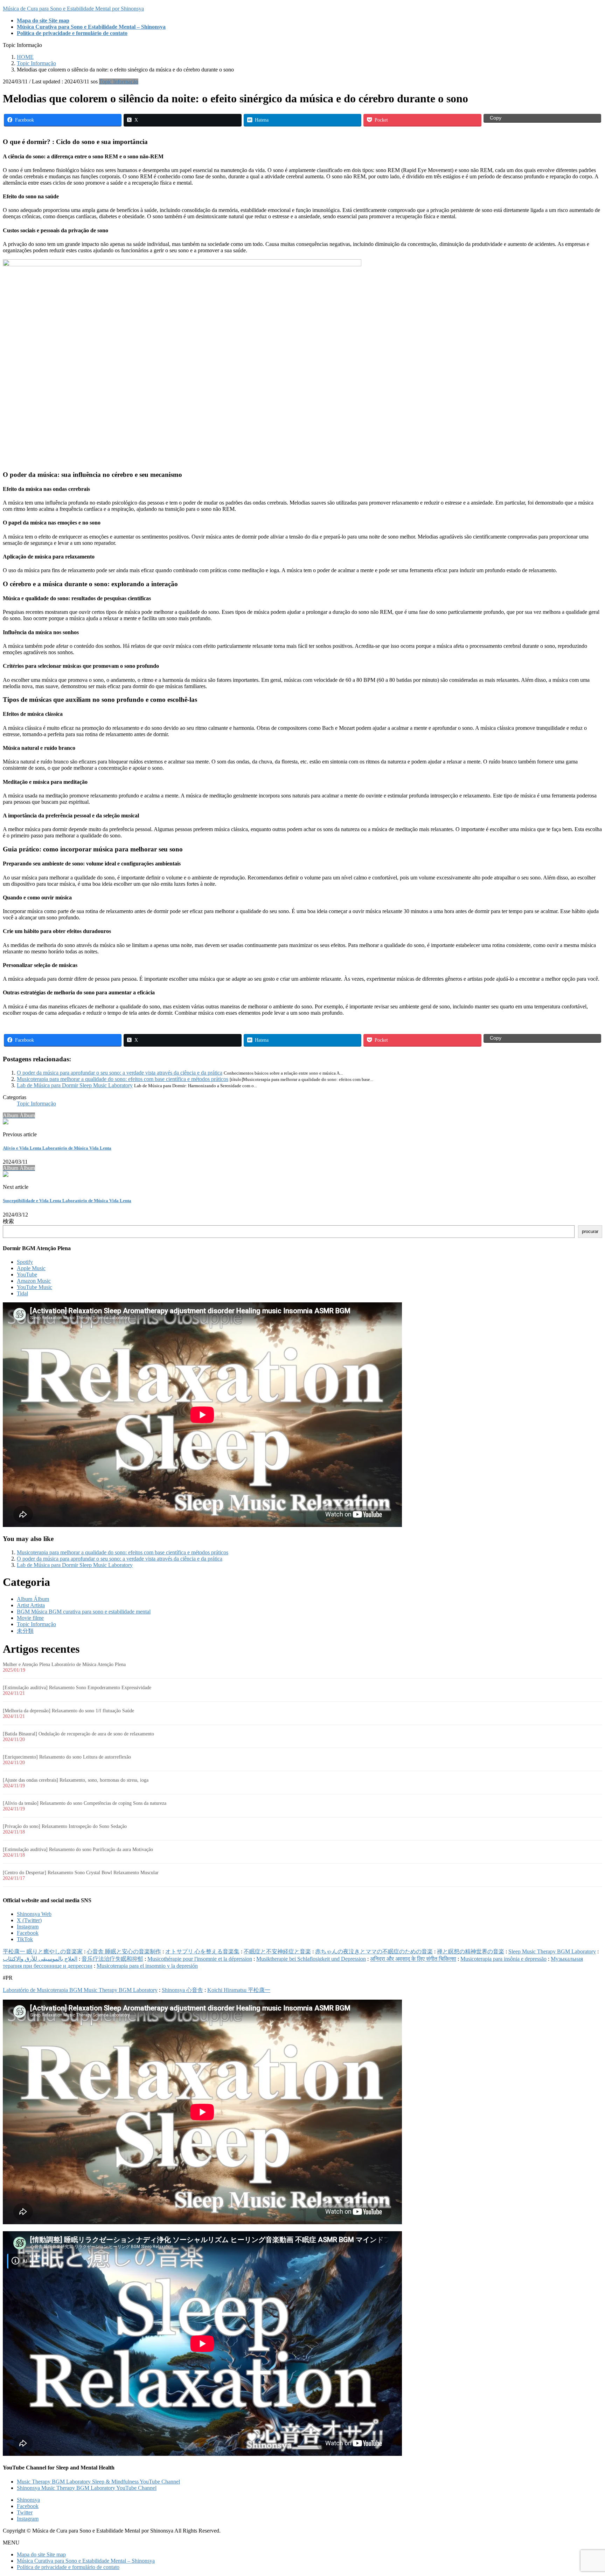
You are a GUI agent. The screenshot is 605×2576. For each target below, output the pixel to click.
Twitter (25, 2512)
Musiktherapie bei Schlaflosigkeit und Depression (311, 1959)
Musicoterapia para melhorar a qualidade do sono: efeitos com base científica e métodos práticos (123, 1079)
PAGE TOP (586, 2491)
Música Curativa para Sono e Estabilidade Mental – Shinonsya (86, 2561)
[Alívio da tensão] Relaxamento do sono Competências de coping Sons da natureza (85, 1803)
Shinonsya (28, 2500)
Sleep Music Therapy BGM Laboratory (552, 1951)
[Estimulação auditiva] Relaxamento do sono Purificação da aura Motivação (78, 1849)
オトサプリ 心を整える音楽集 (202, 1951)
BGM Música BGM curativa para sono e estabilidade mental (84, 1612)
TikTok (25, 1939)
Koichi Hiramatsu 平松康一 (239, 1990)
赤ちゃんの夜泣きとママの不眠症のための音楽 (374, 1951)
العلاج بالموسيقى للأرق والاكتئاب (40, 1959)
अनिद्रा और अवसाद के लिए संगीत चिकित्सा (413, 1959)
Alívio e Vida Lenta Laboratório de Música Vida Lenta (57, 1148)
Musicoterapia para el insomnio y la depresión (147, 1966)
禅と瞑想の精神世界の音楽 (471, 1951)
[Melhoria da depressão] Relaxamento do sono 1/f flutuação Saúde (68, 1711)
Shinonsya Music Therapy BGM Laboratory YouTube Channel (87, 2488)
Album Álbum (33, 1599)
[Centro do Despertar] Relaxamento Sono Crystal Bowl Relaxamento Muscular (81, 1873)
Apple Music (31, 1268)
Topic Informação (119, 81)
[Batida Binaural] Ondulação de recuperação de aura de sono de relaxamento (78, 1734)
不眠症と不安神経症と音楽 (277, 1951)
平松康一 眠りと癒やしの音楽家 (43, 1951)
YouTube (27, 1275)
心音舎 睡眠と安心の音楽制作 (124, 1951)
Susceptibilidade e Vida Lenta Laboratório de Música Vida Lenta (67, 1201)
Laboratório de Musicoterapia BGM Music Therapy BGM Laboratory (80, 1990)
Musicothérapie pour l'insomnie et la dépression (200, 1959)
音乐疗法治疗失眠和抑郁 (112, 1959)
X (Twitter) (29, 1920)
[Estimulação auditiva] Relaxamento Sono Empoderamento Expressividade (77, 1688)
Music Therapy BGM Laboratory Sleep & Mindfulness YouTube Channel (98, 2482)
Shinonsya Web (34, 1914)
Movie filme (30, 1618)
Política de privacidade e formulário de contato (68, 2567)
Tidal (22, 1293)
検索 (8, 1221)
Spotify (25, 1262)
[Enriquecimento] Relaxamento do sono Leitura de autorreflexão (67, 1757)
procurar (590, 1231)
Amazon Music (34, 1281)
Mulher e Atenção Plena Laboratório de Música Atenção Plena (64, 1664)
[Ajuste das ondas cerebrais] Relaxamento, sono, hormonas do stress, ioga (76, 1780)
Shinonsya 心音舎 (182, 1990)
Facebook (28, 1933)
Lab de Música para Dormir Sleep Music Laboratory (75, 1085)
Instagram (28, 1927)
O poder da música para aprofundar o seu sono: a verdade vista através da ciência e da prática (120, 1073)
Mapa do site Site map (41, 2554)
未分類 (25, 1631)
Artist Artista (31, 1605)
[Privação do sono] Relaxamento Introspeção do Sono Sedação (65, 1826)
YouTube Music (34, 1287)
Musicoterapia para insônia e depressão (503, 1959)
